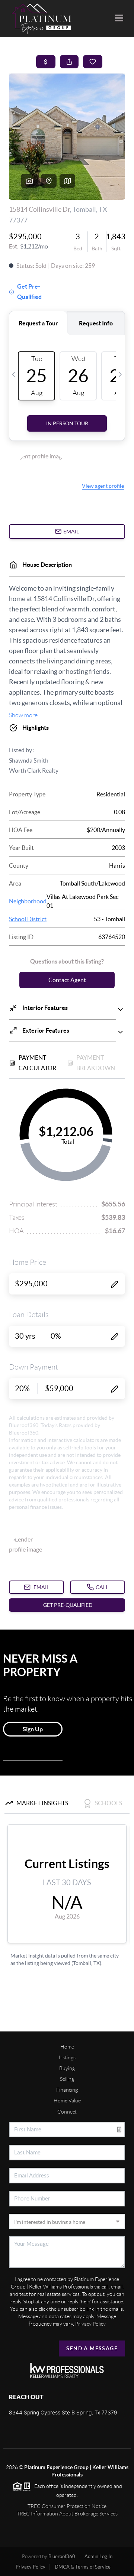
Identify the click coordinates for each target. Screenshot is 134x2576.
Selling (67, 2079)
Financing (67, 2090)
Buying (67, 2068)
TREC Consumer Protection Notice (67, 2506)
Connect (67, 2112)
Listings (67, 2057)
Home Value (67, 2101)
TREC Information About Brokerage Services (67, 2514)
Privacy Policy (90, 2324)
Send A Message (92, 2348)
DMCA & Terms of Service (83, 2567)
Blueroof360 (62, 2556)
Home (67, 2047)
